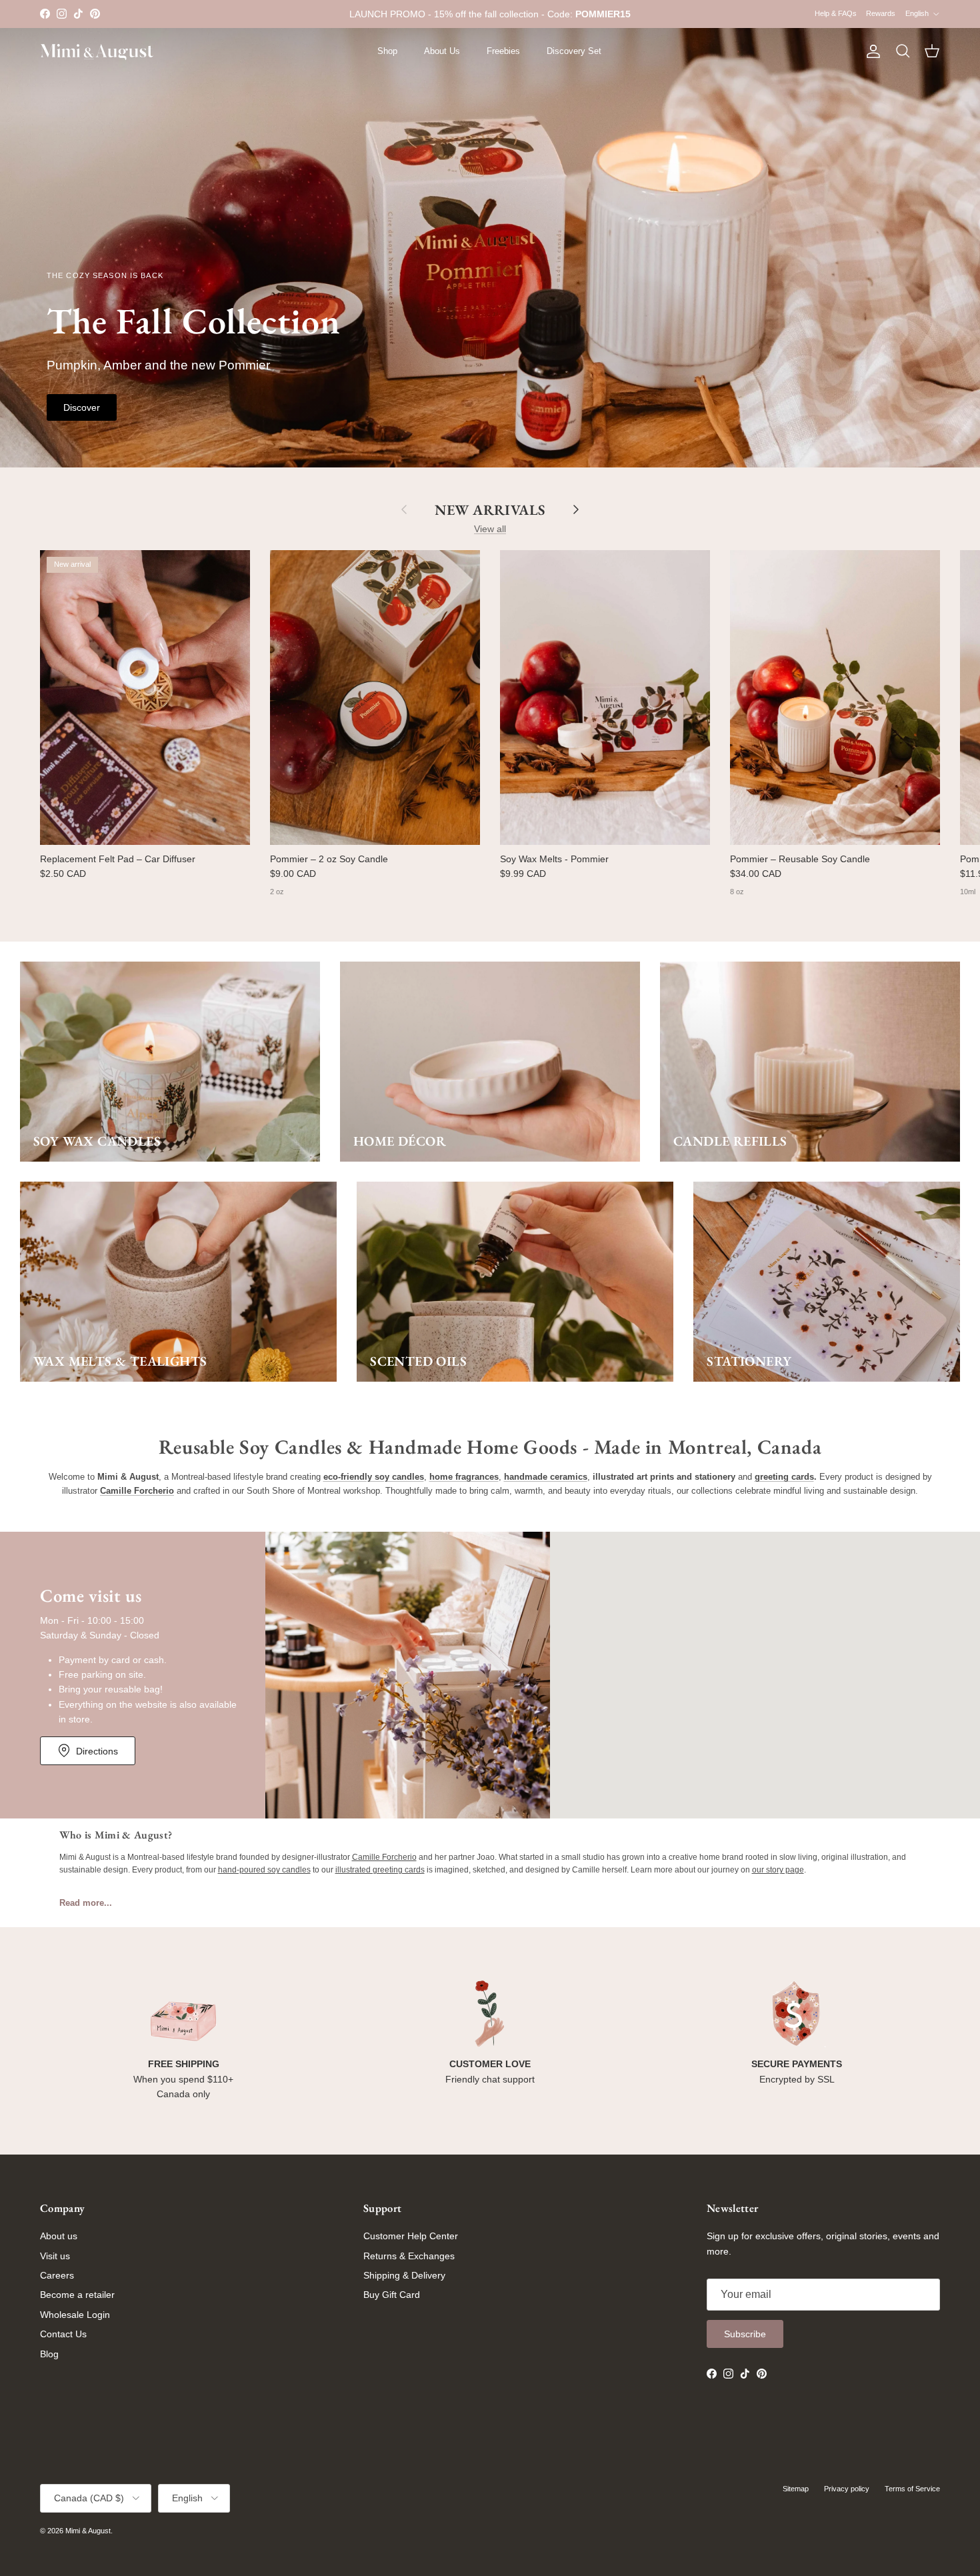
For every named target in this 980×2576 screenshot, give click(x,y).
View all (490, 529)
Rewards (881, 13)
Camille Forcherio (384, 1857)
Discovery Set (574, 51)
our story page (778, 1870)
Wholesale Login (75, 2315)
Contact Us (63, 2334)
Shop (387, 51)
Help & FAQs (836, 13)
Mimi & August (88, 2531)
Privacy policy (847, 2489)
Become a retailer (77, 2295)
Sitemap (796, 2489)
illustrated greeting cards (380, 1870)
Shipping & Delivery (404, 2275)
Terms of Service (912, 2489)
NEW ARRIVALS (490, 509)
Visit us (55, 2256)
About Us (442, 51)
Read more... (86, 1903)
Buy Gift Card (392, 2295)
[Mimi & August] (97, 52)
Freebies (503, 51)
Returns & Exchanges (409, 2256)
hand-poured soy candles (264, 1870)
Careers (57, 2275)
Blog (49, 2354)
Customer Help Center (411, 2236)
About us (59, 2236)
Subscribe (745, 2334)
